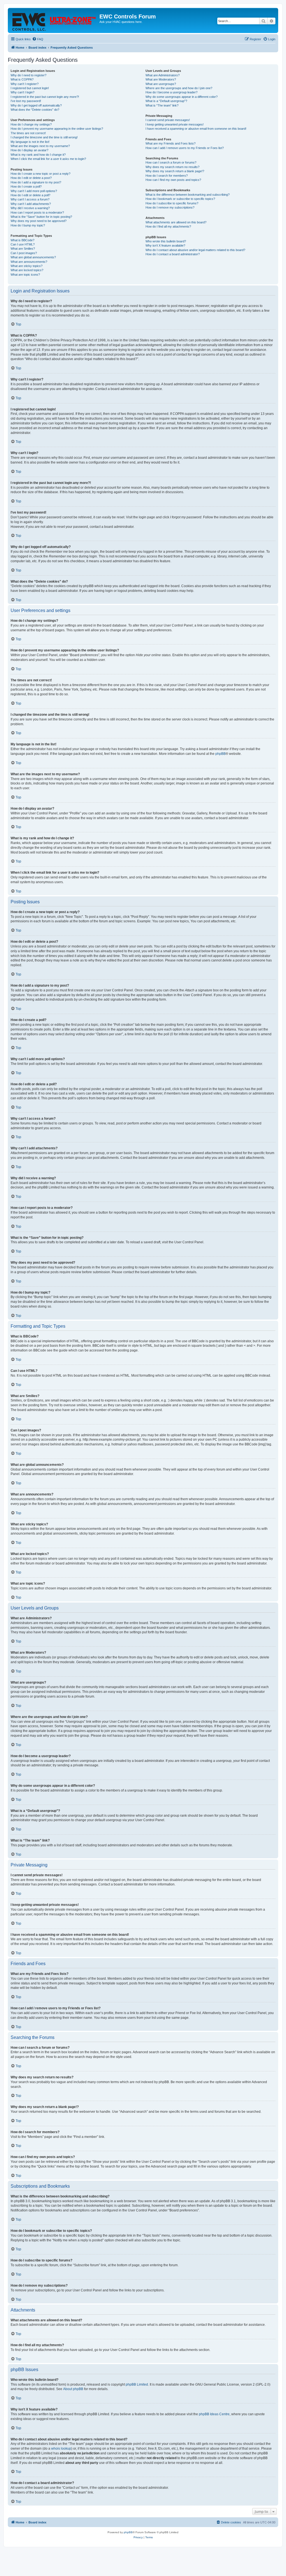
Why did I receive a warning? (30, 208)
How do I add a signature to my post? (36, 182)
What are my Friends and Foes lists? (171, 143)
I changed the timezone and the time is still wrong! (44, 137)
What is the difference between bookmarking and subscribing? (188, 195)
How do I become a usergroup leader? (171, 92)
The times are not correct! (28, 133)
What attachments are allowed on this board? (176, 222)
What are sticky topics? (27, 266)
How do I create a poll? (26, 186)
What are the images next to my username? (40, 146)
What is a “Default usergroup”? (166, 101)
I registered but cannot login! (30, 88)
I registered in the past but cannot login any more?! (45, 97)
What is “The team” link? (162, 105)
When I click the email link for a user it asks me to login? (48, 159)
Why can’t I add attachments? (31, 204)
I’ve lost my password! (26, 101)
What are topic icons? (25, 275)
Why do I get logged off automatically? (36, 105)
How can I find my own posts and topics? (173, 180)
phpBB (221, 754)
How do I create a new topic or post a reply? (40, 174)
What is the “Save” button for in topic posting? (41, 217)
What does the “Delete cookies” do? (35, 110)
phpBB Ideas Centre (214, 2414)
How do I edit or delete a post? (31, 178)
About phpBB (73, 2389)
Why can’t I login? (22, 92)
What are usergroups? (161, 84)
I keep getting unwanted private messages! (175, 124)
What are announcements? (29, 262)
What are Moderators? (161, 79)
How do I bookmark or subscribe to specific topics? (180, 199)
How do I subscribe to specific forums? (172, 203)
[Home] (54, 20)
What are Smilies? (23, 249)
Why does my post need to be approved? (39, 221)
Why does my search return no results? (172, 167)
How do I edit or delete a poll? (30, 195)
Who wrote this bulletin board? (166, 241)
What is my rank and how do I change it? (38, 155)
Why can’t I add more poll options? (34, 191)
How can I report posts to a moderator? (37, 212)
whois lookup (61, 2449)
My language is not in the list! (30, 142)
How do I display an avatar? (29, 150)
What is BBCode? (22, 240)
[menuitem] (38, 39)
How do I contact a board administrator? (173, 254)
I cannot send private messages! (168, 120)
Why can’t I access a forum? (30, 199)
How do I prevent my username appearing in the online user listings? (57, 129)
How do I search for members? (167, 176)
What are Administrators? (163, 75)
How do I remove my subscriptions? (170, 207)
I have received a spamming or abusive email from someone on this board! (196, 129)
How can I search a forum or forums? (171, 162)
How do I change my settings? (31, 124)
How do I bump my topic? (28, 225)
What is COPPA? (22, 79)
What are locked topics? (27, 270)
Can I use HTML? (23, 244)
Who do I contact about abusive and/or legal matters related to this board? (195, 250)
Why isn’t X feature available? (165, 245)
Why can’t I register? (25, 84)
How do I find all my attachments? (168, 226)
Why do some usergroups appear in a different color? (182, 97)
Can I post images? (24, 253)
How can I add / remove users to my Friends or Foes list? (185, 148)
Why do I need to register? (28, 75)
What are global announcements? (33, 257)
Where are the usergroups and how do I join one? (179, 88)
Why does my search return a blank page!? (175, 171)
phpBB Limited (137, 2384)
